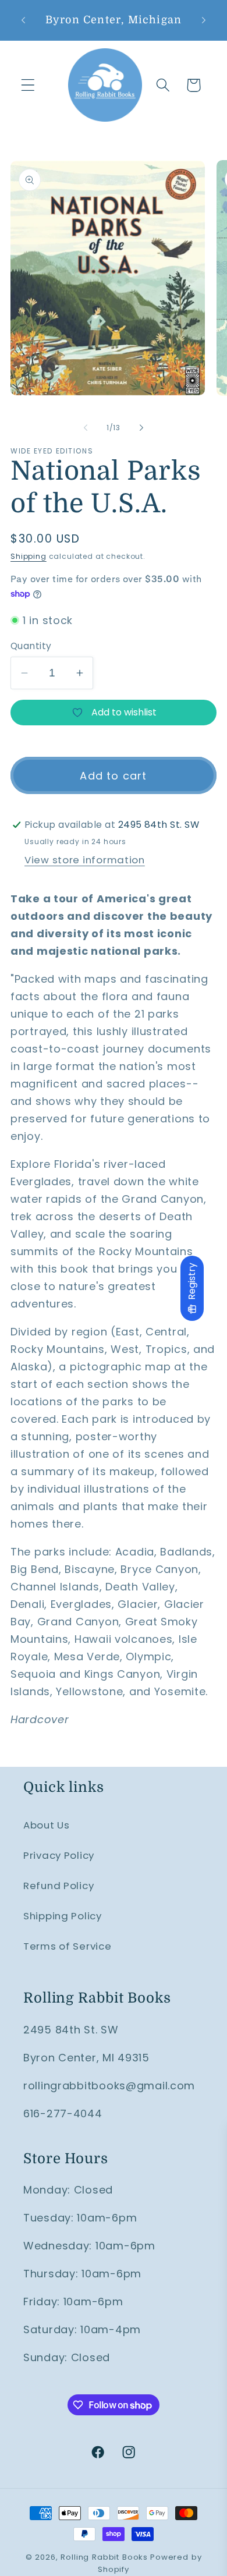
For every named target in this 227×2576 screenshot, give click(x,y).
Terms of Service (68, 1946)
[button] (28, 85)
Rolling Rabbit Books (104, 2557)
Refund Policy (58, 1886)
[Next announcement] (204, 20)
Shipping (29, 556)
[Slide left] (86, 427)
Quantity (31, 646)
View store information (85, 860)
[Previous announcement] (23, 20)
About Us (47, 1825)
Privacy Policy (59, 1855)
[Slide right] (141, 427)
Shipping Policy (63, 1916)
